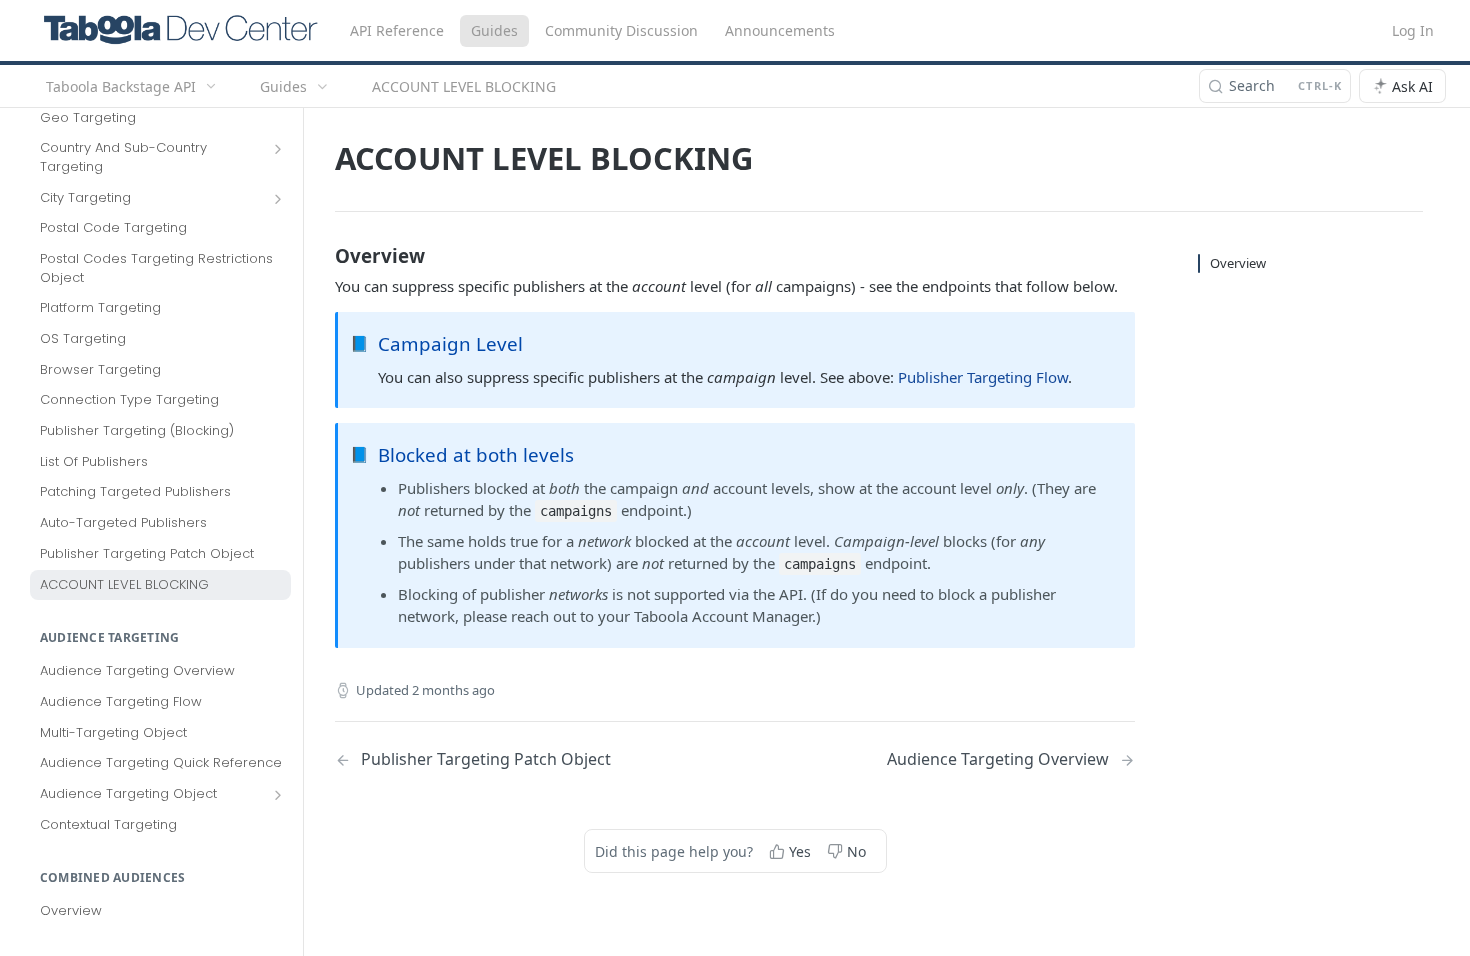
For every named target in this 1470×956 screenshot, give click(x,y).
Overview (1238, 263)
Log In (1413, 30)
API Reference (397, 30)
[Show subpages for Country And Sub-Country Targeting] (278, 149)
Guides (494, 30)
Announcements (780, 30)
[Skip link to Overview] (321, 255)
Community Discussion (621, 30)
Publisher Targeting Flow (983, 377)
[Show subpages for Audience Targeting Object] (278, 795)
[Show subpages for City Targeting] (278, 199)
